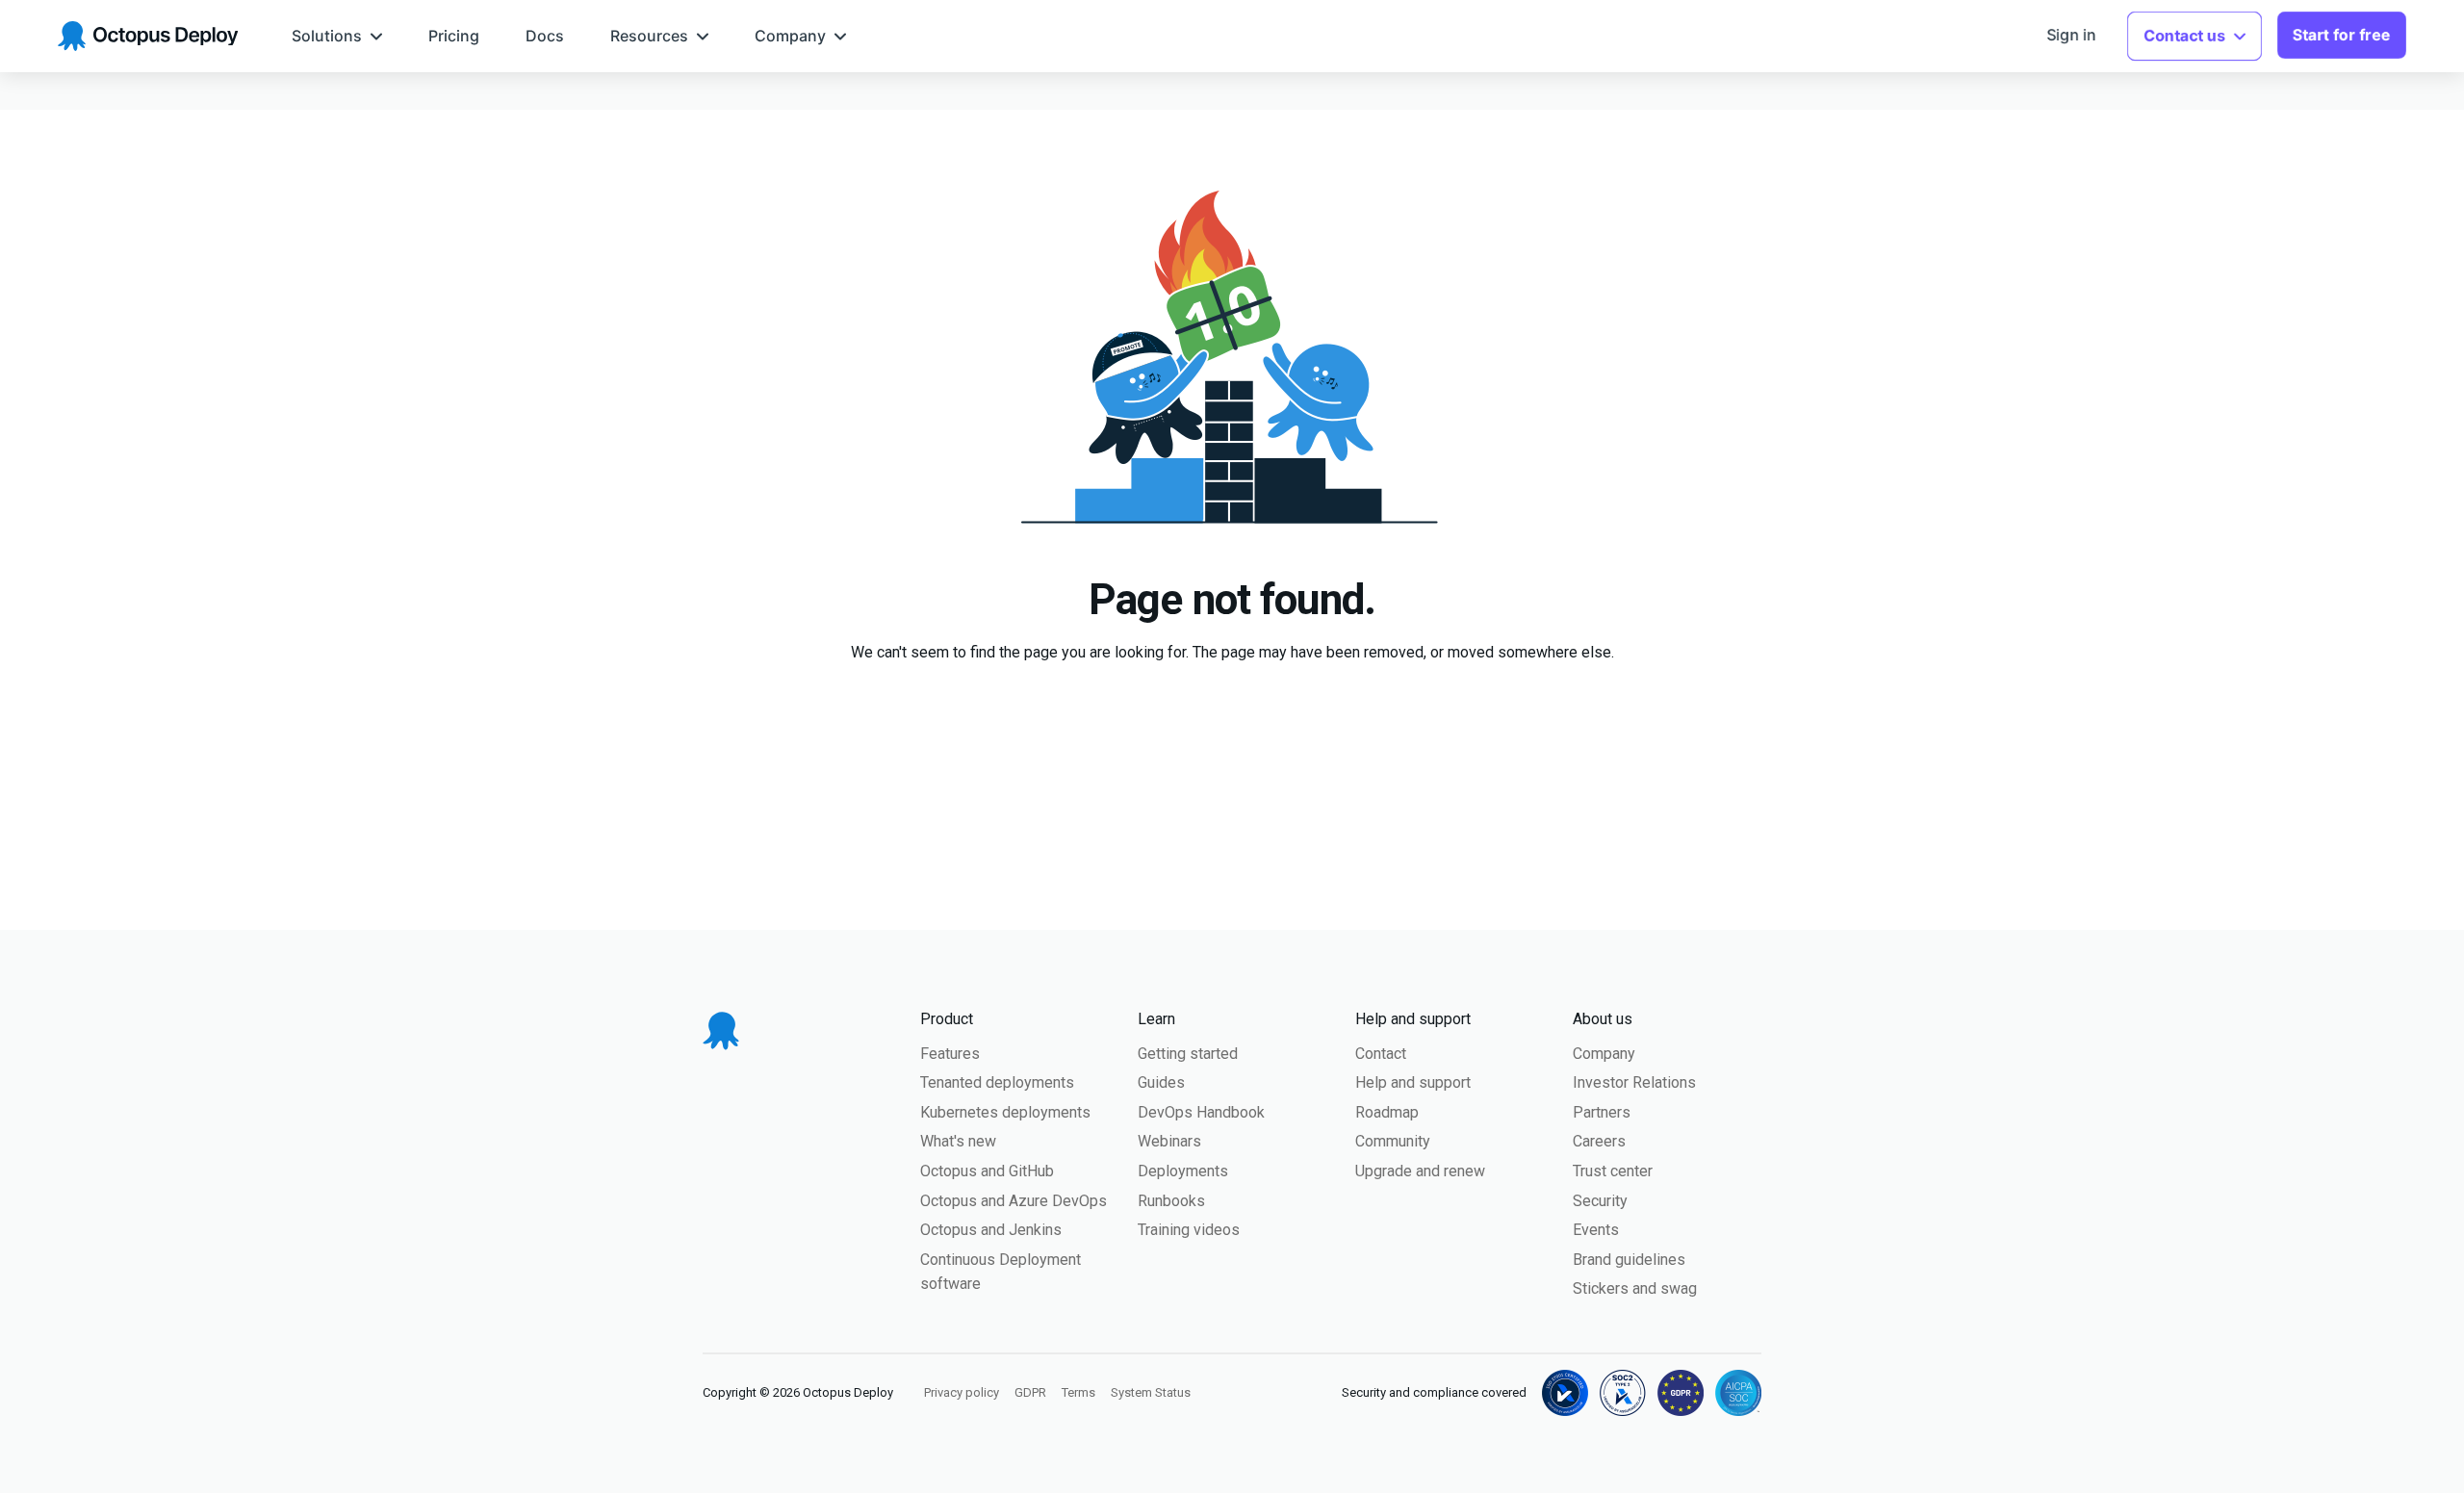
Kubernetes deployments (1005, 1112)
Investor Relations (1634, 1082)
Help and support (1413, 1082)
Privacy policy (962, 1392)
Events (1596, 1230)
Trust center (1613, 1171)
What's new (958, 1141)
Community (1393, 1141)
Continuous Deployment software (1001, 1272)
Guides (1161, 1082)
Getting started (1188, 1054)
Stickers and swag (1635, 1288)
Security (1600, 1201)
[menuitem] (337, 36)
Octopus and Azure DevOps (1014, 1201)
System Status (1151, 1392)
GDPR (1030, 1392)
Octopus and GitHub (987, 1171)
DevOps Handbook (1201, 1112)
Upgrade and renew (1420, 1171)
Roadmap (1387, 1112)
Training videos (1189, 1230)
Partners (1602, 1112)
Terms (1078, 1392)
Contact (1381, 1054)
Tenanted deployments (997, 1082)
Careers (1599, 1141)
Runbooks (1171, 1201)
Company (1604, 1054)
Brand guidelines (1629, 1260)
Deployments (1183, 1171)
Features (950, 1054)
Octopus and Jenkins (991, 1230)
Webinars (1169, 1141)
